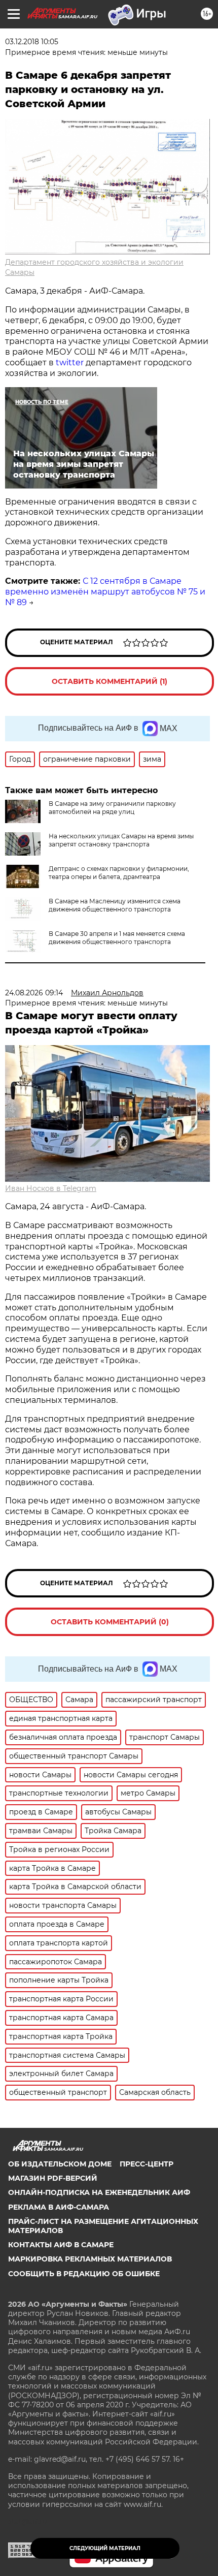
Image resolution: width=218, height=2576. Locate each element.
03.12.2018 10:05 (32, 42)
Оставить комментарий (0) (110, 1622)
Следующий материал (105, 2548)
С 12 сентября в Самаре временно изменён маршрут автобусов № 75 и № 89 (105, 592)
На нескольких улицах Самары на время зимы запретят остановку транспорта (121, 840)
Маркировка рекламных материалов (90, 2259)
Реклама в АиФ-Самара (59, 2207)
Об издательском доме (60, 2164)
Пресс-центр (147, 2164)
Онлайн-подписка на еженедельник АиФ (99, 2192)
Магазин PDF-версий (53, 2178)
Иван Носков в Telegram (51, 1188)
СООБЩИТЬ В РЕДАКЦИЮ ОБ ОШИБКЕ (84, 2274)
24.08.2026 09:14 (34, 993)
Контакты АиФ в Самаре (61, 2245)
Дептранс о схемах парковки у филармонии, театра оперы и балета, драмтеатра (119, 873)
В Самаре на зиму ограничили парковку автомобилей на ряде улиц (112, 808)
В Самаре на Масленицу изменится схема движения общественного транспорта (115, 905)
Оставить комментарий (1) (110, 681)
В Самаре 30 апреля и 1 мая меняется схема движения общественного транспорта (117, 938)
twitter (70, 363)
